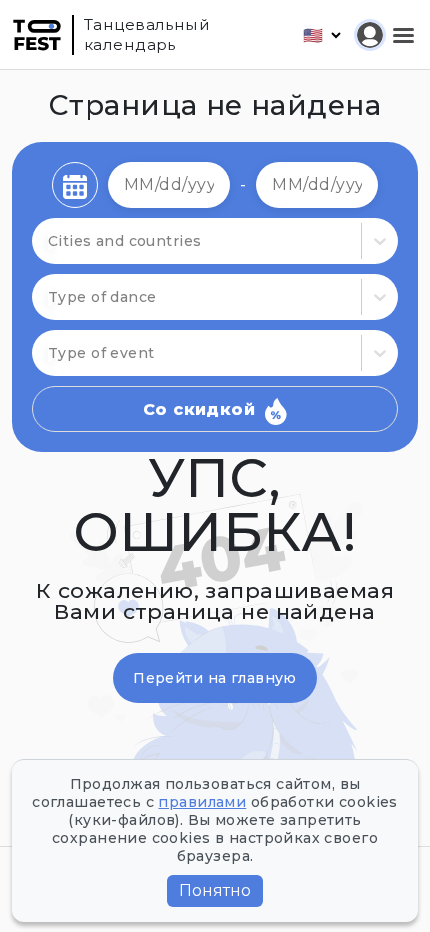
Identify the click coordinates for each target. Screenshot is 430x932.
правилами (202, 802)
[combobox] (50, 297)
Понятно (215, 890)
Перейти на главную (215, 678)
